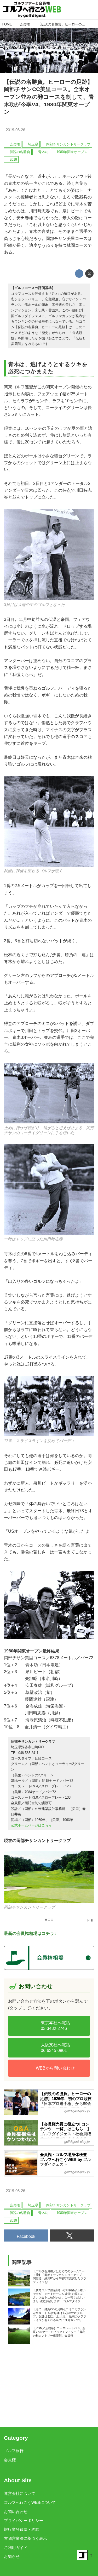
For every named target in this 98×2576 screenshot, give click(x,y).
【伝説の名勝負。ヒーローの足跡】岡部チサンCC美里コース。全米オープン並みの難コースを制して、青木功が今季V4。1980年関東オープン (49, 97)
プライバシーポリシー (24, 2521)
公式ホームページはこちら (31, 1825)
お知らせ (12, 2557)
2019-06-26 (15, 130)
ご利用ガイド (16, 2548)
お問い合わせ (16, 2512)
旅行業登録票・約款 (22, 2530)
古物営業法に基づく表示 (25, 2538)
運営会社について (20, 2494)
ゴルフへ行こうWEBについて (30, 2502)
